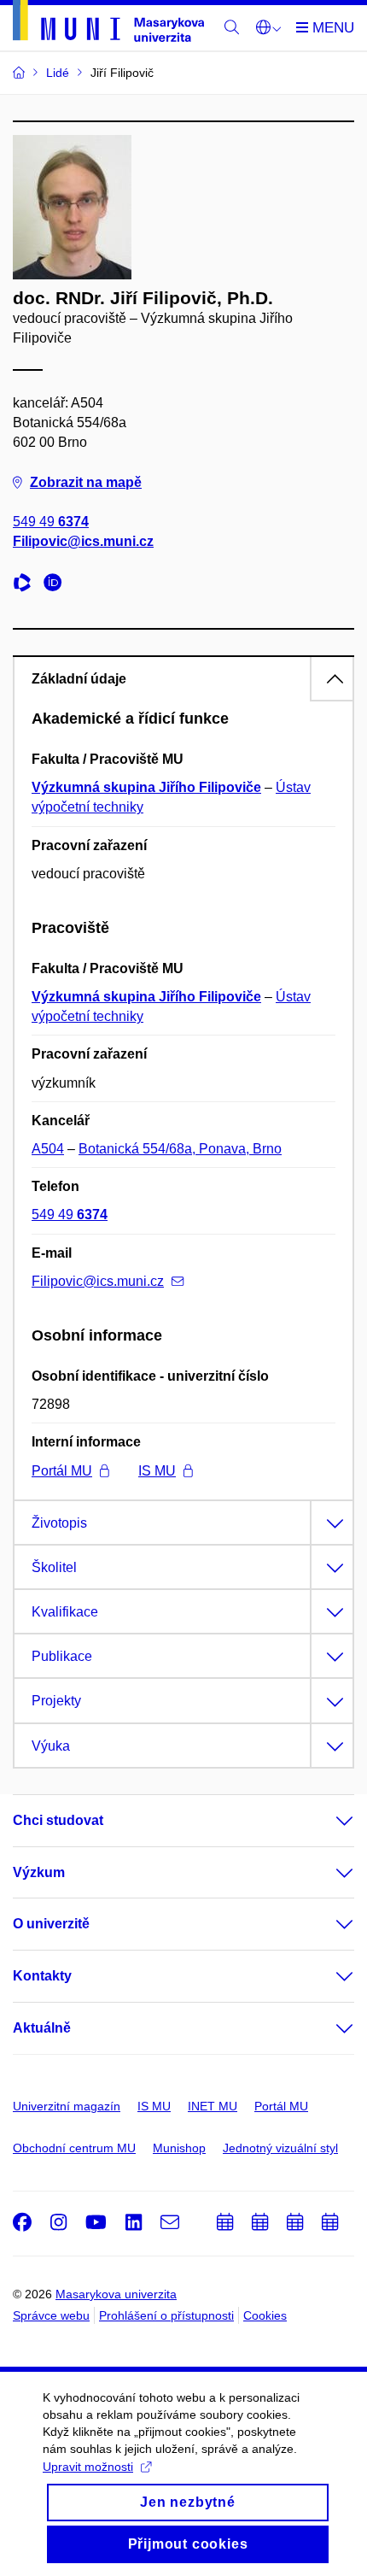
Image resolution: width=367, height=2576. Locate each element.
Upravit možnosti (88, 2467)
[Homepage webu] (108, 24)
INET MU (213, 2106)
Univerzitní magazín (67, 2106)
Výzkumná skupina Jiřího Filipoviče (146, 787)
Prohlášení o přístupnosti (166, 2315)
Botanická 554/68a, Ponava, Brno (180, 1149)
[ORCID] (57, 585)
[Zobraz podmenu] (328, 1821)
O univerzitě (51, 1924)
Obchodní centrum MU (74, 2148)
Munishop (179, 2148)
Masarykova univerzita (116, 2294)
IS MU (157, 1471)
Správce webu (51, 2315)
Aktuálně (42, 2028)
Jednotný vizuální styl (280, 2148)
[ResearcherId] (26, 585)
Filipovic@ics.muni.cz (83, 541)
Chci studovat (58, 1820)
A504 (48, 1149)
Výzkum (39, 1872)
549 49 (51, 522)
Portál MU (62, 1471)
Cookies (265, 2315)
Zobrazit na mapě (86, 482)
